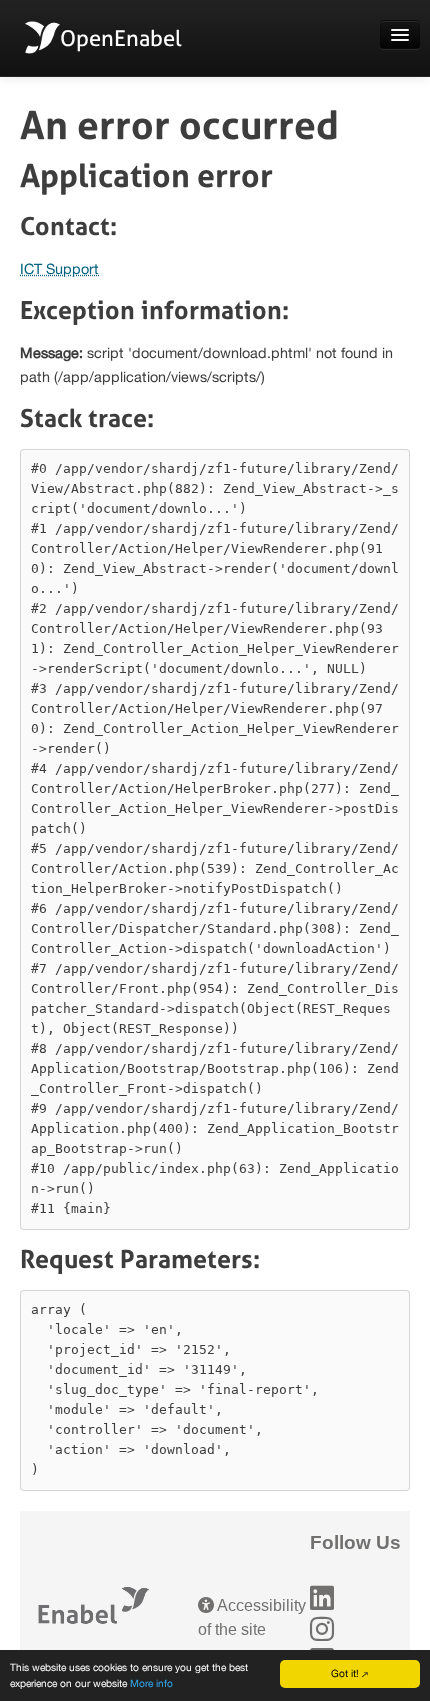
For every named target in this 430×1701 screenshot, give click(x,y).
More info (151, 1683)
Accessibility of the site (252, 1617)
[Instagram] (322, 1629)
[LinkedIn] (322, 1598)
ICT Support (59, 268)
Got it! (345, 1673)
